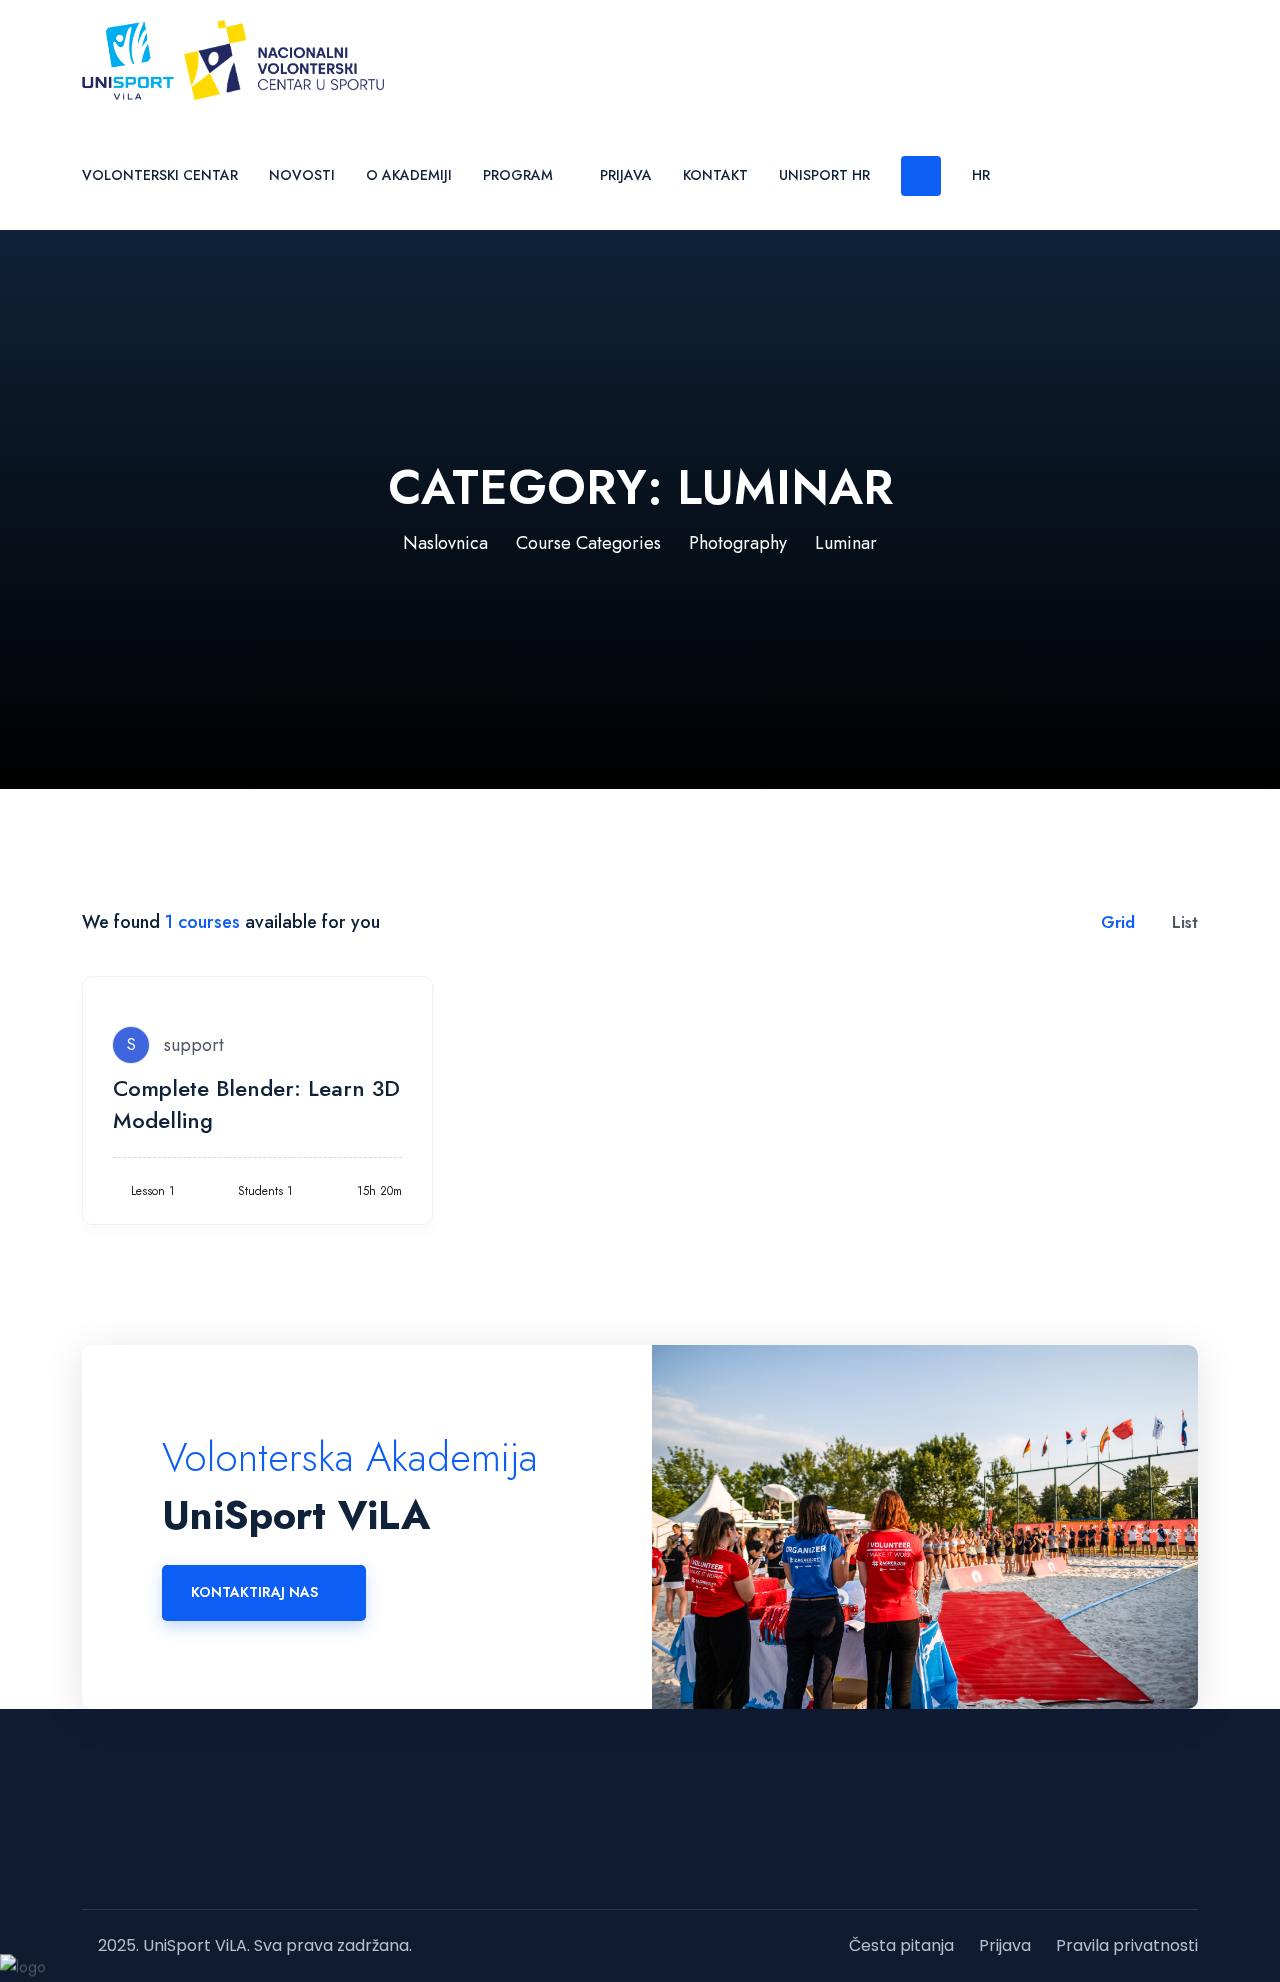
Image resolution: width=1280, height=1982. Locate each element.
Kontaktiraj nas (254, 1592)
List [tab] (1182, 922)
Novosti (302, 175)
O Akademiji (409, 175)
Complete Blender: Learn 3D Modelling (256, 1103)
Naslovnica (445, 543)
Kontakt (715, 175)
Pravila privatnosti (1127, 1945)
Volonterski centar (160, 175)
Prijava (626, 175)
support (194, 1045)
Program (518, 175)
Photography (738, 543)
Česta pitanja (901, 1945)
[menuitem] (981, 174)
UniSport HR (824, 175)
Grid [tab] (1115, 922)
